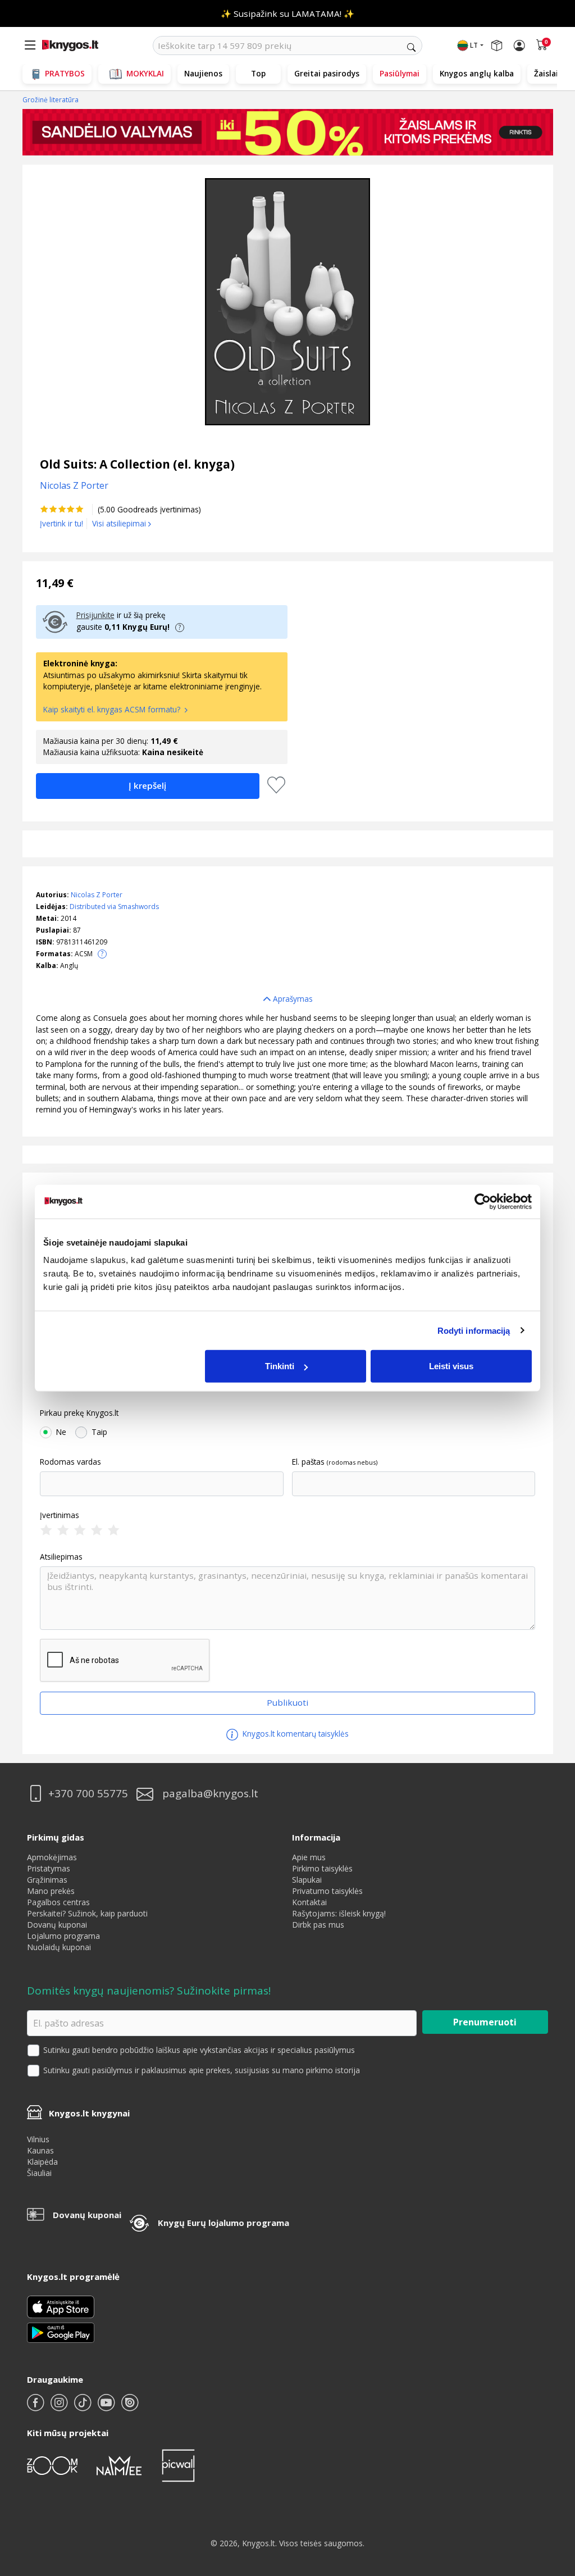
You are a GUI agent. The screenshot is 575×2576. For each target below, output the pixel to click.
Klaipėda (42, 2162)
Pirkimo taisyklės (322, 1868)
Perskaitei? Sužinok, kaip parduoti (87, 1913)
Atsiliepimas (61, 1557)
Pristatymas (49, 1868)
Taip (99, 1432)
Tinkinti (280, 1366)
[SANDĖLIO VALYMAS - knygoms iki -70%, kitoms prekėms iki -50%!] (288, 132)
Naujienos (203, 73)
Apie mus (309, 1857)
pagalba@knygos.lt (210, 1794)
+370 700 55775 (88, 1794)
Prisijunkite (95, 615)
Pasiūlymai (400, 73)
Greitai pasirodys (327, 73)
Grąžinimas (47, 1880)
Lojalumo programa (63, 1936)
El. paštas (308, 1462)
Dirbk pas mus (318, 1925)
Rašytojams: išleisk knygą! (339, 1913)
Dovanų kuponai (57, 1925)
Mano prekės (51, 1891)
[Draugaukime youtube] (107, 2407)
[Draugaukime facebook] (36, 2407)
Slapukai (307, 1880)
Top (258, 73)
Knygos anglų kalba (477, 73)
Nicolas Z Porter (97, 895)
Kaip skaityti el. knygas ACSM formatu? (113, 709)
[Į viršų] (552, 2497)
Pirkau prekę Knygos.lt (79, 1413)
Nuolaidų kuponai (59, 1947)
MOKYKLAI (145, 73)
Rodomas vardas (70, 1462)
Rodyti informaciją (474, 1330)
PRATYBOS (65, 73)
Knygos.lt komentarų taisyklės (295, 1734)
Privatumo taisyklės (327, 1891)
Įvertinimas (60, 1515)
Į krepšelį (147, 785)
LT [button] (474, 45)
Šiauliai (39, 2173)
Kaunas (40, 2150)
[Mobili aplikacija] (61, 2332)
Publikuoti (287, 1702)
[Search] (411, 47)
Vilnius (38, 2139)
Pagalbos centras (58, 1902)
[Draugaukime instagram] (60, 2407)
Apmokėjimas (52, 1857)
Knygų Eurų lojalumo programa (223, 2223)
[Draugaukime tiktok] (84, 2407)
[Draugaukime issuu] (130, 2407)
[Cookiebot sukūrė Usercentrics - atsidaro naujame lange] (483, 1201)
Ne (61, 1432)
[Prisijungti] (519, 46)
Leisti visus (451, 1366)
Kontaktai (309, 1902)
